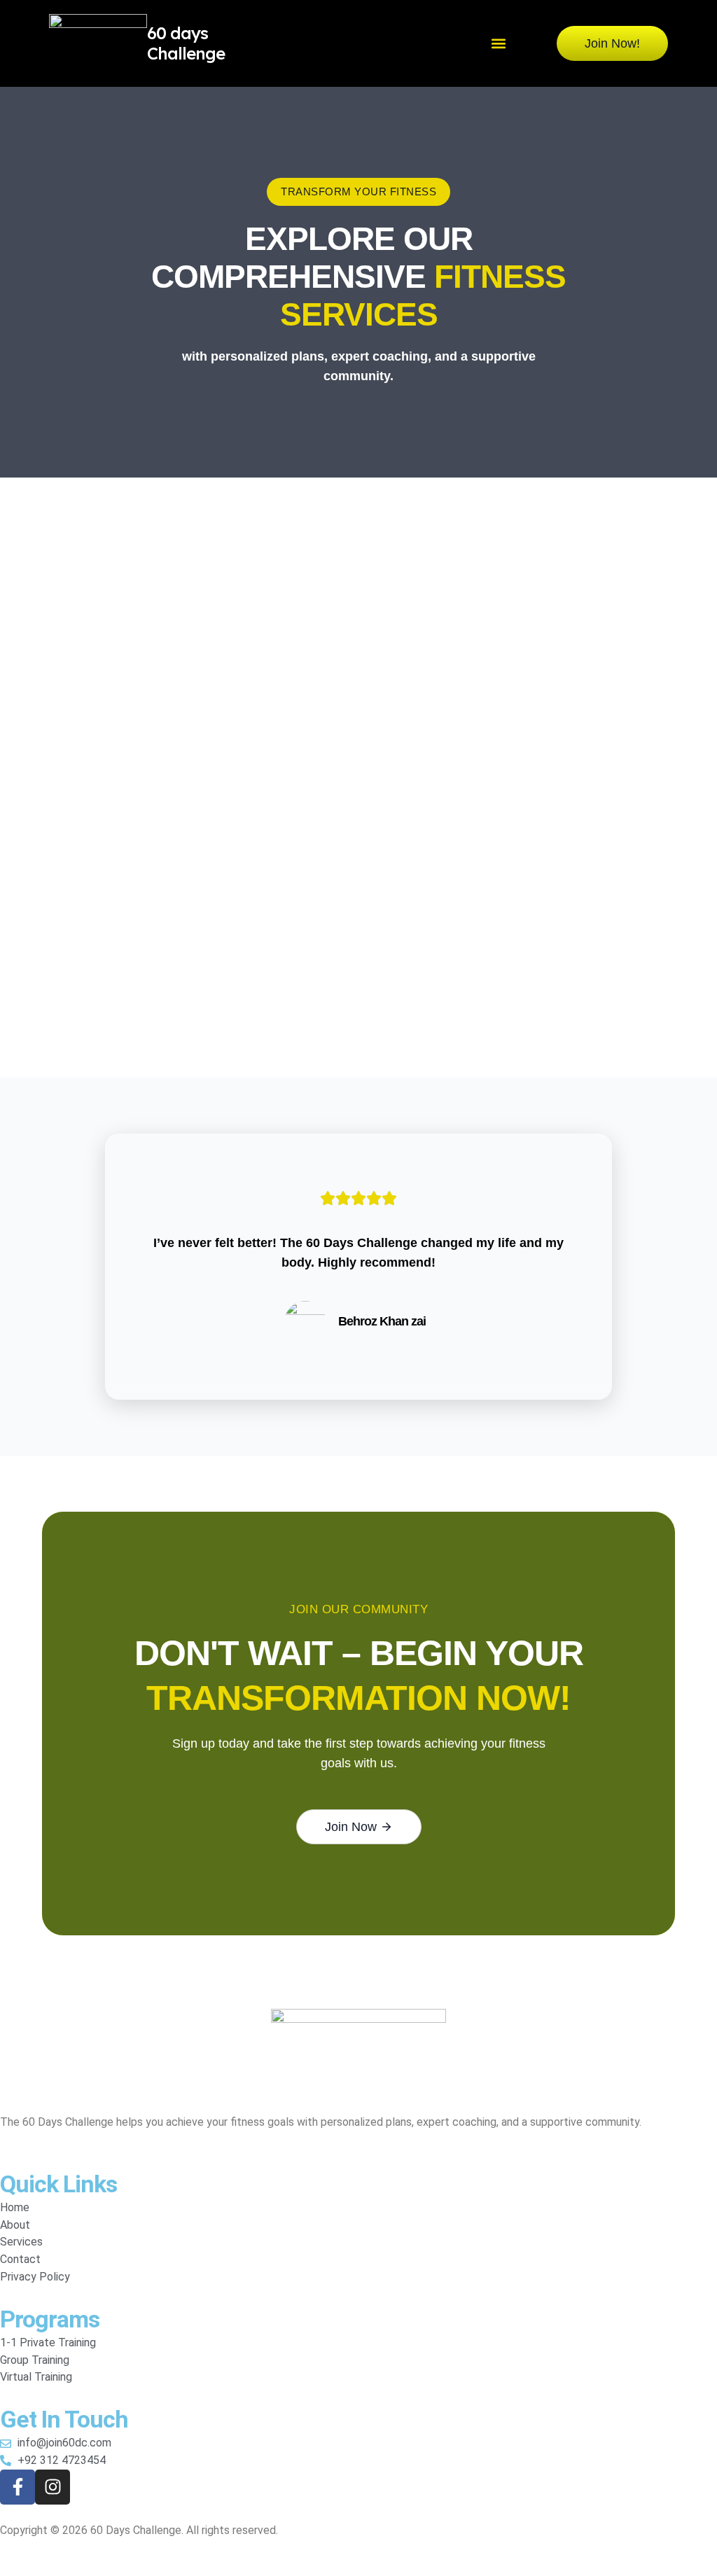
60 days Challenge (186, 43)
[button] (498, 44)
